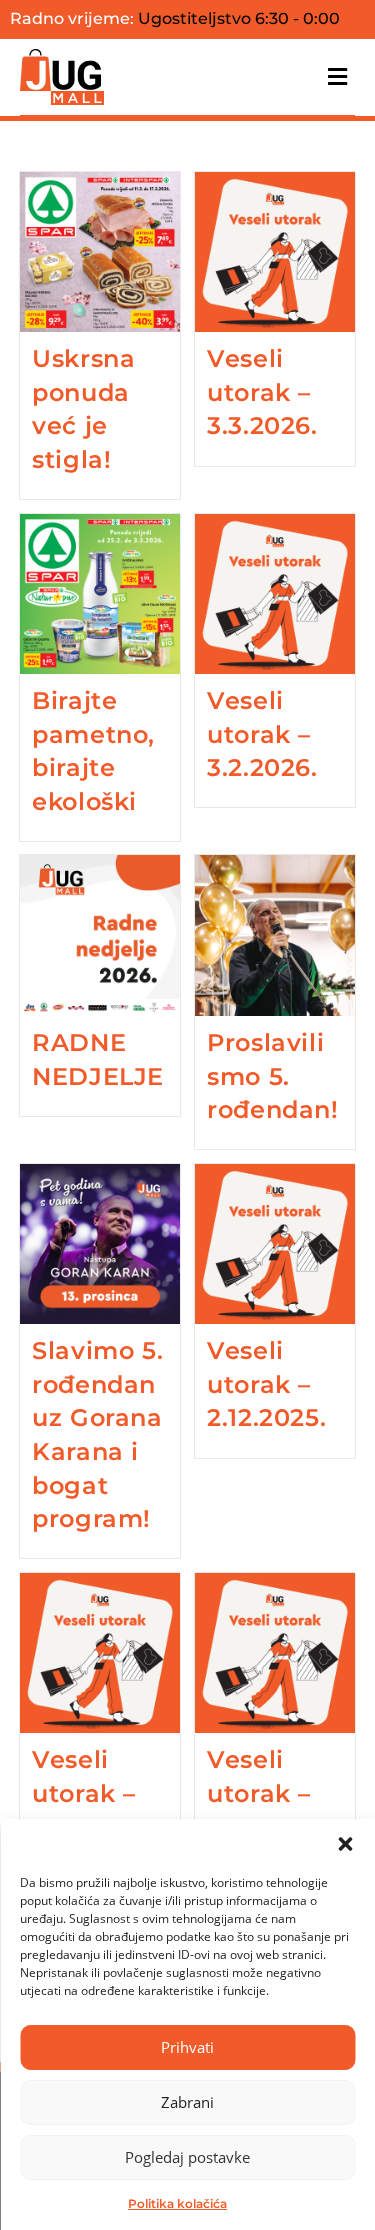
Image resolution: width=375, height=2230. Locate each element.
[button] (345, 1844)
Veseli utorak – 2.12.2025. (266, 1384)
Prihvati (187, 2047)
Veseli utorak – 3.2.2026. (262, 734)
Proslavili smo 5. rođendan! (272, 1076)
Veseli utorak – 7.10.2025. (267, 1793)
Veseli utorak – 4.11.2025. (90, 1793)
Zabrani (187, 2102)
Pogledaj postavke (187, 2157)
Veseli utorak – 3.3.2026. (262, 392)
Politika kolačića (177, 2203)
